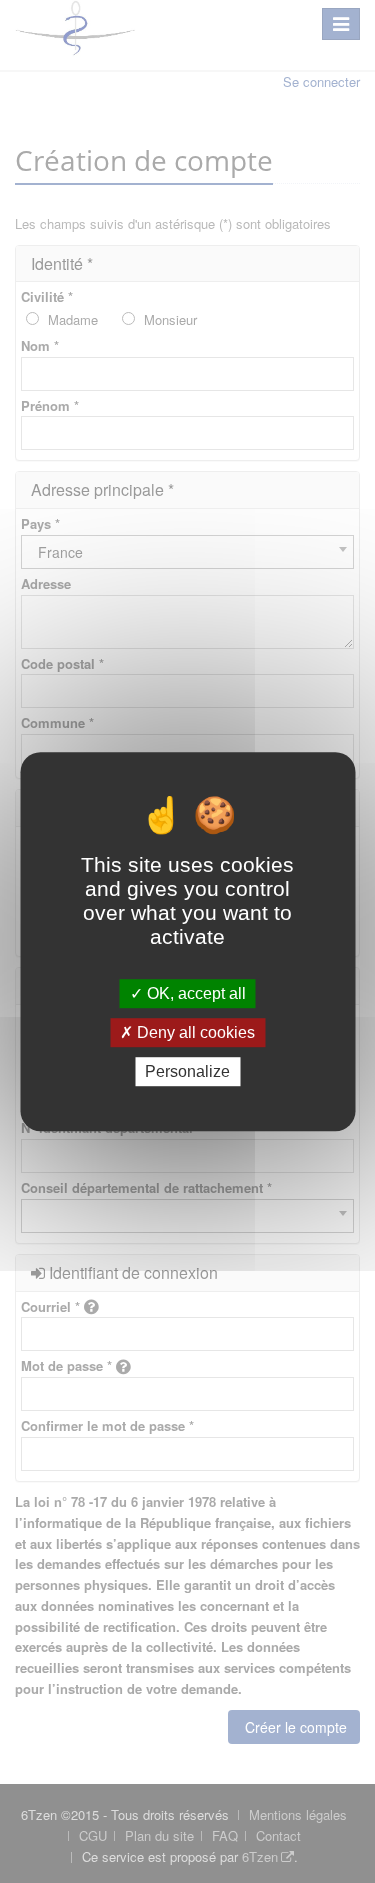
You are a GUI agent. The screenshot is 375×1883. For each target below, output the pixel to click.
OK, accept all (194, 993)
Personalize (187, 1071)
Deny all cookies (194, 1032)
